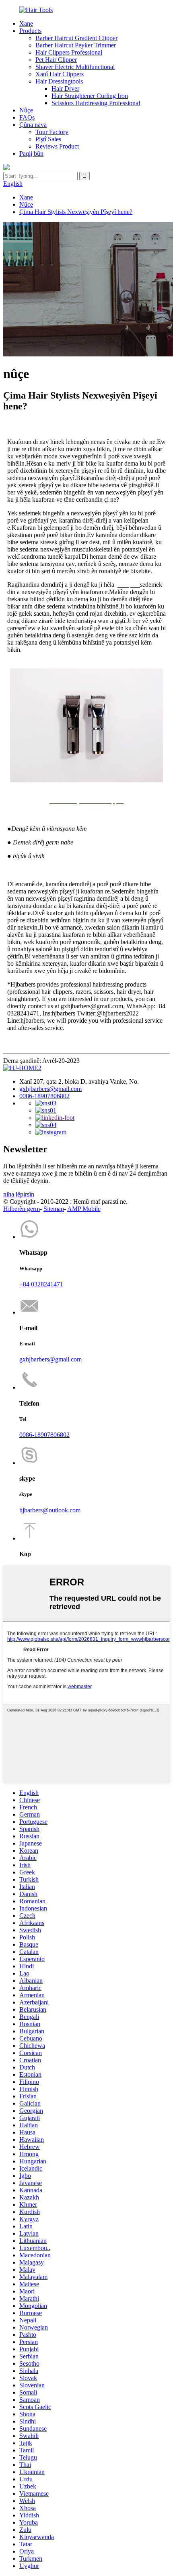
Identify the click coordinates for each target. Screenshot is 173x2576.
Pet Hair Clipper (56, 60)
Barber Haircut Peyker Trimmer (76, 45)
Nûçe (26, 110)
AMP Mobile (84, 1209)
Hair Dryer (65, 89)
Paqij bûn (31, 154)
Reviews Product (57, 146)
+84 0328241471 (41, 1284)
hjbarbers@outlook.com (50, 1510)
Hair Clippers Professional (69, 52)
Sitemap (54, 1209)
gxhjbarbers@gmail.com (50, 1089)
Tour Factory (52, 132)
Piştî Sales (48, 139)
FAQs (27, 117)
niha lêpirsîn (19, 1194)
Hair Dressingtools (59, 81)
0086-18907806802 (44, 1096)
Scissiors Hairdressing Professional (96, 103)
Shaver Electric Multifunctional (75, 67)
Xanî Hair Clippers (60, 74)
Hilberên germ (22, 1209)
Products (30, 31)
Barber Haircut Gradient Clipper (76, 38)
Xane (26, 23)
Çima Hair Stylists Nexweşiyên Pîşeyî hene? (76, 212)
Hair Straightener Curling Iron (90, 96)
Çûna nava (33, 125)
